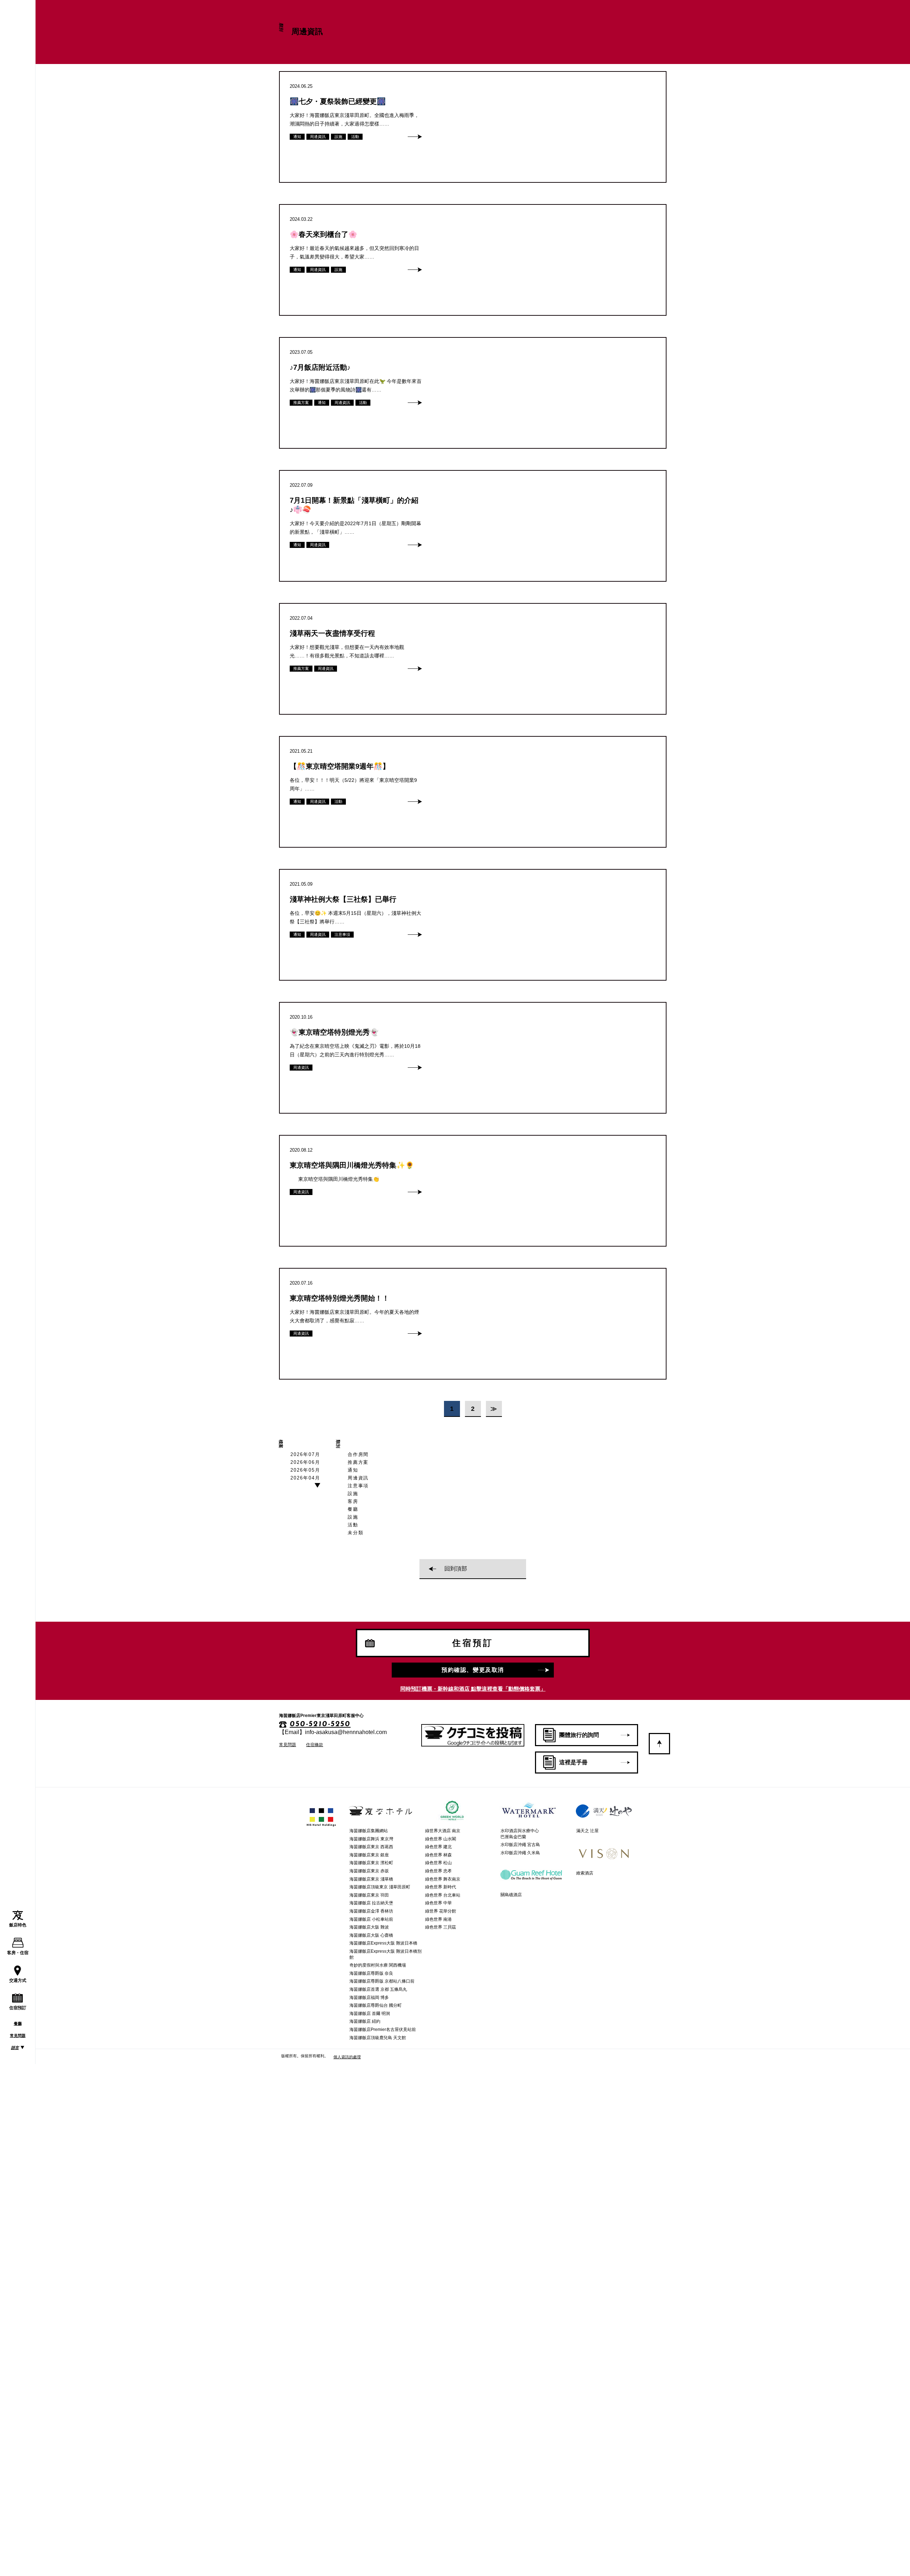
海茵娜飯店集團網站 (369, 1831)
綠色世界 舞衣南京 (443, 1879)
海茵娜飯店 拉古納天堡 (371, 1903)
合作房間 (358, 1454)
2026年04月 (305, 1478)
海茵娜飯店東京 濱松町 (371, 1863)
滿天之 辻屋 (587, 1831)
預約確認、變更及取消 (473, 1670)
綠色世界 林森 (438, 1855)
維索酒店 (585, 1873)
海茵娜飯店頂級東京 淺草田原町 (380, 1887)
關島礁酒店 (511, 1895)
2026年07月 (305, 1454)
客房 (353, 1501)
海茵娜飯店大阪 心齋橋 (371, 1935)
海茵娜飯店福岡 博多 (369, 1998)
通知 (353, 1470)
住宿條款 (315, 1745)
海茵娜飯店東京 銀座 (369, 1855)
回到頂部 (456, 1569)
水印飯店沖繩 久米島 (520, 1853)
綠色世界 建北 (438, 1847)
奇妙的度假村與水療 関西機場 (378, 1965)
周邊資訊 (358, 1478)
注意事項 (358, 1486)
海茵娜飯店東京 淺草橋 (371, 1879)
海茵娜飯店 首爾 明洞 (370, 2014)
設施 (353, 1494)
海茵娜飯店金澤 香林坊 (371, 1911)
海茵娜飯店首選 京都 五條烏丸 (378, 1989)
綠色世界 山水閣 (441, 1839)
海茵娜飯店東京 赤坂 (369, 1871)
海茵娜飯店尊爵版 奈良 (371, 1973)
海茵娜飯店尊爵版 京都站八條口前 (382, 1981)
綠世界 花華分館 (441, 1911)
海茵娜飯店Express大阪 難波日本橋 (383, 1943)
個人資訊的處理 (347, 2057)
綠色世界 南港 (438, 1919)
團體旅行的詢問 (579, 1735)
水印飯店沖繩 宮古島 (520, 1845)
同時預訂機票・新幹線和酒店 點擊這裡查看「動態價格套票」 (473, 1689)
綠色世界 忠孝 (438, 1871)
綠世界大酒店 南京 (443, 1831)
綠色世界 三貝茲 (441, 1927)
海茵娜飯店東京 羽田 (369, 1895)
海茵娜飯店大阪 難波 (369, 1927)
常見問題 (18, 2036)
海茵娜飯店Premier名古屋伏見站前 (383, 2030)
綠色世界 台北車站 (443, 1895)
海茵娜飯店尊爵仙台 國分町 (376, 2005)
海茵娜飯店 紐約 (365, 2021)
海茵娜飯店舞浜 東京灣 (371, 1839)
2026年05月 (305, 1470)
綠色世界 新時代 (441, 1887)
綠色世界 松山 (438, 1863)
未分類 (356, 1533)
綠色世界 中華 (438, 1903)
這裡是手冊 (573, 1762)
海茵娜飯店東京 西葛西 (371, 1847)
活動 (353, 1525)
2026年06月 (305, 1462)
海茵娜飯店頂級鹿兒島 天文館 (378, 2038)
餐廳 (18, 2023)
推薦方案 (358, 1462)
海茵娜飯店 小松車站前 (371, 1919)
